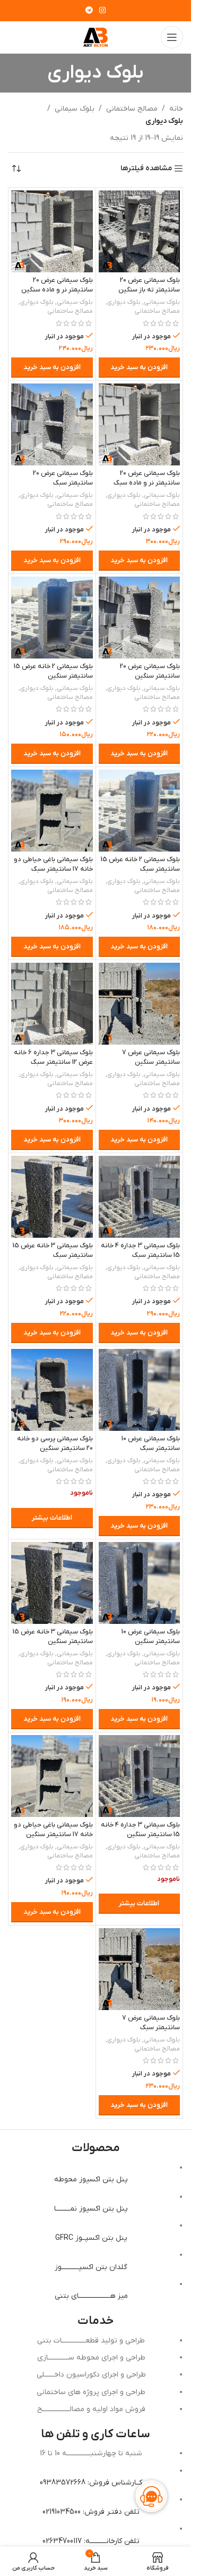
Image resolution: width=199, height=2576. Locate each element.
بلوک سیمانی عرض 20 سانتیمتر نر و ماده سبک (147, 478)
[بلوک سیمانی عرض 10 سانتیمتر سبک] (140, 1390)
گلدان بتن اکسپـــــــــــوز (91, 2267)
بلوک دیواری (124, 302)
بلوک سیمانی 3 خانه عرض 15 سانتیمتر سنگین (53, 1637)
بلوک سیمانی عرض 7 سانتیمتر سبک (151, 2023)
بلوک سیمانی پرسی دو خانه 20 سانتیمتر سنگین (55, 1444)
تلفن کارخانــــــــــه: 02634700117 (91, 2541)
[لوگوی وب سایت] (96, 37)
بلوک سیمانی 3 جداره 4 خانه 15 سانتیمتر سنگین (140, 1830)
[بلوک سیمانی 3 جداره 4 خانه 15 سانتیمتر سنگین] (140, 1776)
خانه (176, 109)
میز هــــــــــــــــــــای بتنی (91, 2296)
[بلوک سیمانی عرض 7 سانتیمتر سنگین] (140, 1004)
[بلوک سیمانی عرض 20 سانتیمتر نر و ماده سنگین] (52, 231)
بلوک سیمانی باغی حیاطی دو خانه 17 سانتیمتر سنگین (53, 1830)
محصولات (96, 2148)
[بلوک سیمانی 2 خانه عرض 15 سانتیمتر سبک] (140, 811)
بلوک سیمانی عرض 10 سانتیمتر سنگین (151, 1637)
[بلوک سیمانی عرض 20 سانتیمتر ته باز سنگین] (140, 231)
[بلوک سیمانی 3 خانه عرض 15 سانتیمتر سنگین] (52, 1583)
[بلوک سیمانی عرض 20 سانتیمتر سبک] (52, 424)
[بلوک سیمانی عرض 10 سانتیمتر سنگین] (140, 1583)
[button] (140, 368)
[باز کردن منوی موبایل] (172, 37)
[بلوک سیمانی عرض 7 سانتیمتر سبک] (140, 1969)
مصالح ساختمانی (132, 109)
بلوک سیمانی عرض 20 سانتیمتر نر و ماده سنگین (57, 285)
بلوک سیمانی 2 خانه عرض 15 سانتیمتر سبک (140, 864)
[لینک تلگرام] (89, 11)
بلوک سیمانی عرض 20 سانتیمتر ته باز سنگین (149, 285)
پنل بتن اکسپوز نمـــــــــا (91, 2209)
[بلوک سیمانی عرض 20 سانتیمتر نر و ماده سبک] (140, 424)
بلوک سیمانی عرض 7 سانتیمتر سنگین (151, 1057)
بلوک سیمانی (75, 109)
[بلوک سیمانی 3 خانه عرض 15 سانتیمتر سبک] (52, 1197)
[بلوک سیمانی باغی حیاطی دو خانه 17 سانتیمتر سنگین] (52, 1776)
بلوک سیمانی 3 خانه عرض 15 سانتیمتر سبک (53, 1251)
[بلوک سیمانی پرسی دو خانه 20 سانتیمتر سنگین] (52, 1390)
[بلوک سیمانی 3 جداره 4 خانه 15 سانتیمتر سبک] (140, 1197)
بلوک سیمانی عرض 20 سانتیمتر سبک (63, 478)
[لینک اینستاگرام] (102, 11)
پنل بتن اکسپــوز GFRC (91, 2238)
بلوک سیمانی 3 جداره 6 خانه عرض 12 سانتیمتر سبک (53, 1057)
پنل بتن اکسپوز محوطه (91, 2179)
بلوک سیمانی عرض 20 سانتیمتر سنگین (150, 671)
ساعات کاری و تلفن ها (96, 2434)
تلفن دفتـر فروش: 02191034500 (91, 2512)
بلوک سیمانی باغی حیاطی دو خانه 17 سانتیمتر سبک (53, 864)
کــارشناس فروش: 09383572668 (91, 2483)
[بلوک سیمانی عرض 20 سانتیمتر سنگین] (140, 618)
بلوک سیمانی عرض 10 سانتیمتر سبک (151, 1444)
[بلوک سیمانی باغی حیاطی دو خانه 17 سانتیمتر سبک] (52, 811)
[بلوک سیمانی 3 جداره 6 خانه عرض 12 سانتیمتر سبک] (52, 1004)
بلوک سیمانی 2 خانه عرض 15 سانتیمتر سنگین (53, 671)
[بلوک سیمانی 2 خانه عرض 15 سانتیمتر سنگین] (52, 618)
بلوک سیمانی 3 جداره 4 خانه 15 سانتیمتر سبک (140, 1251)
